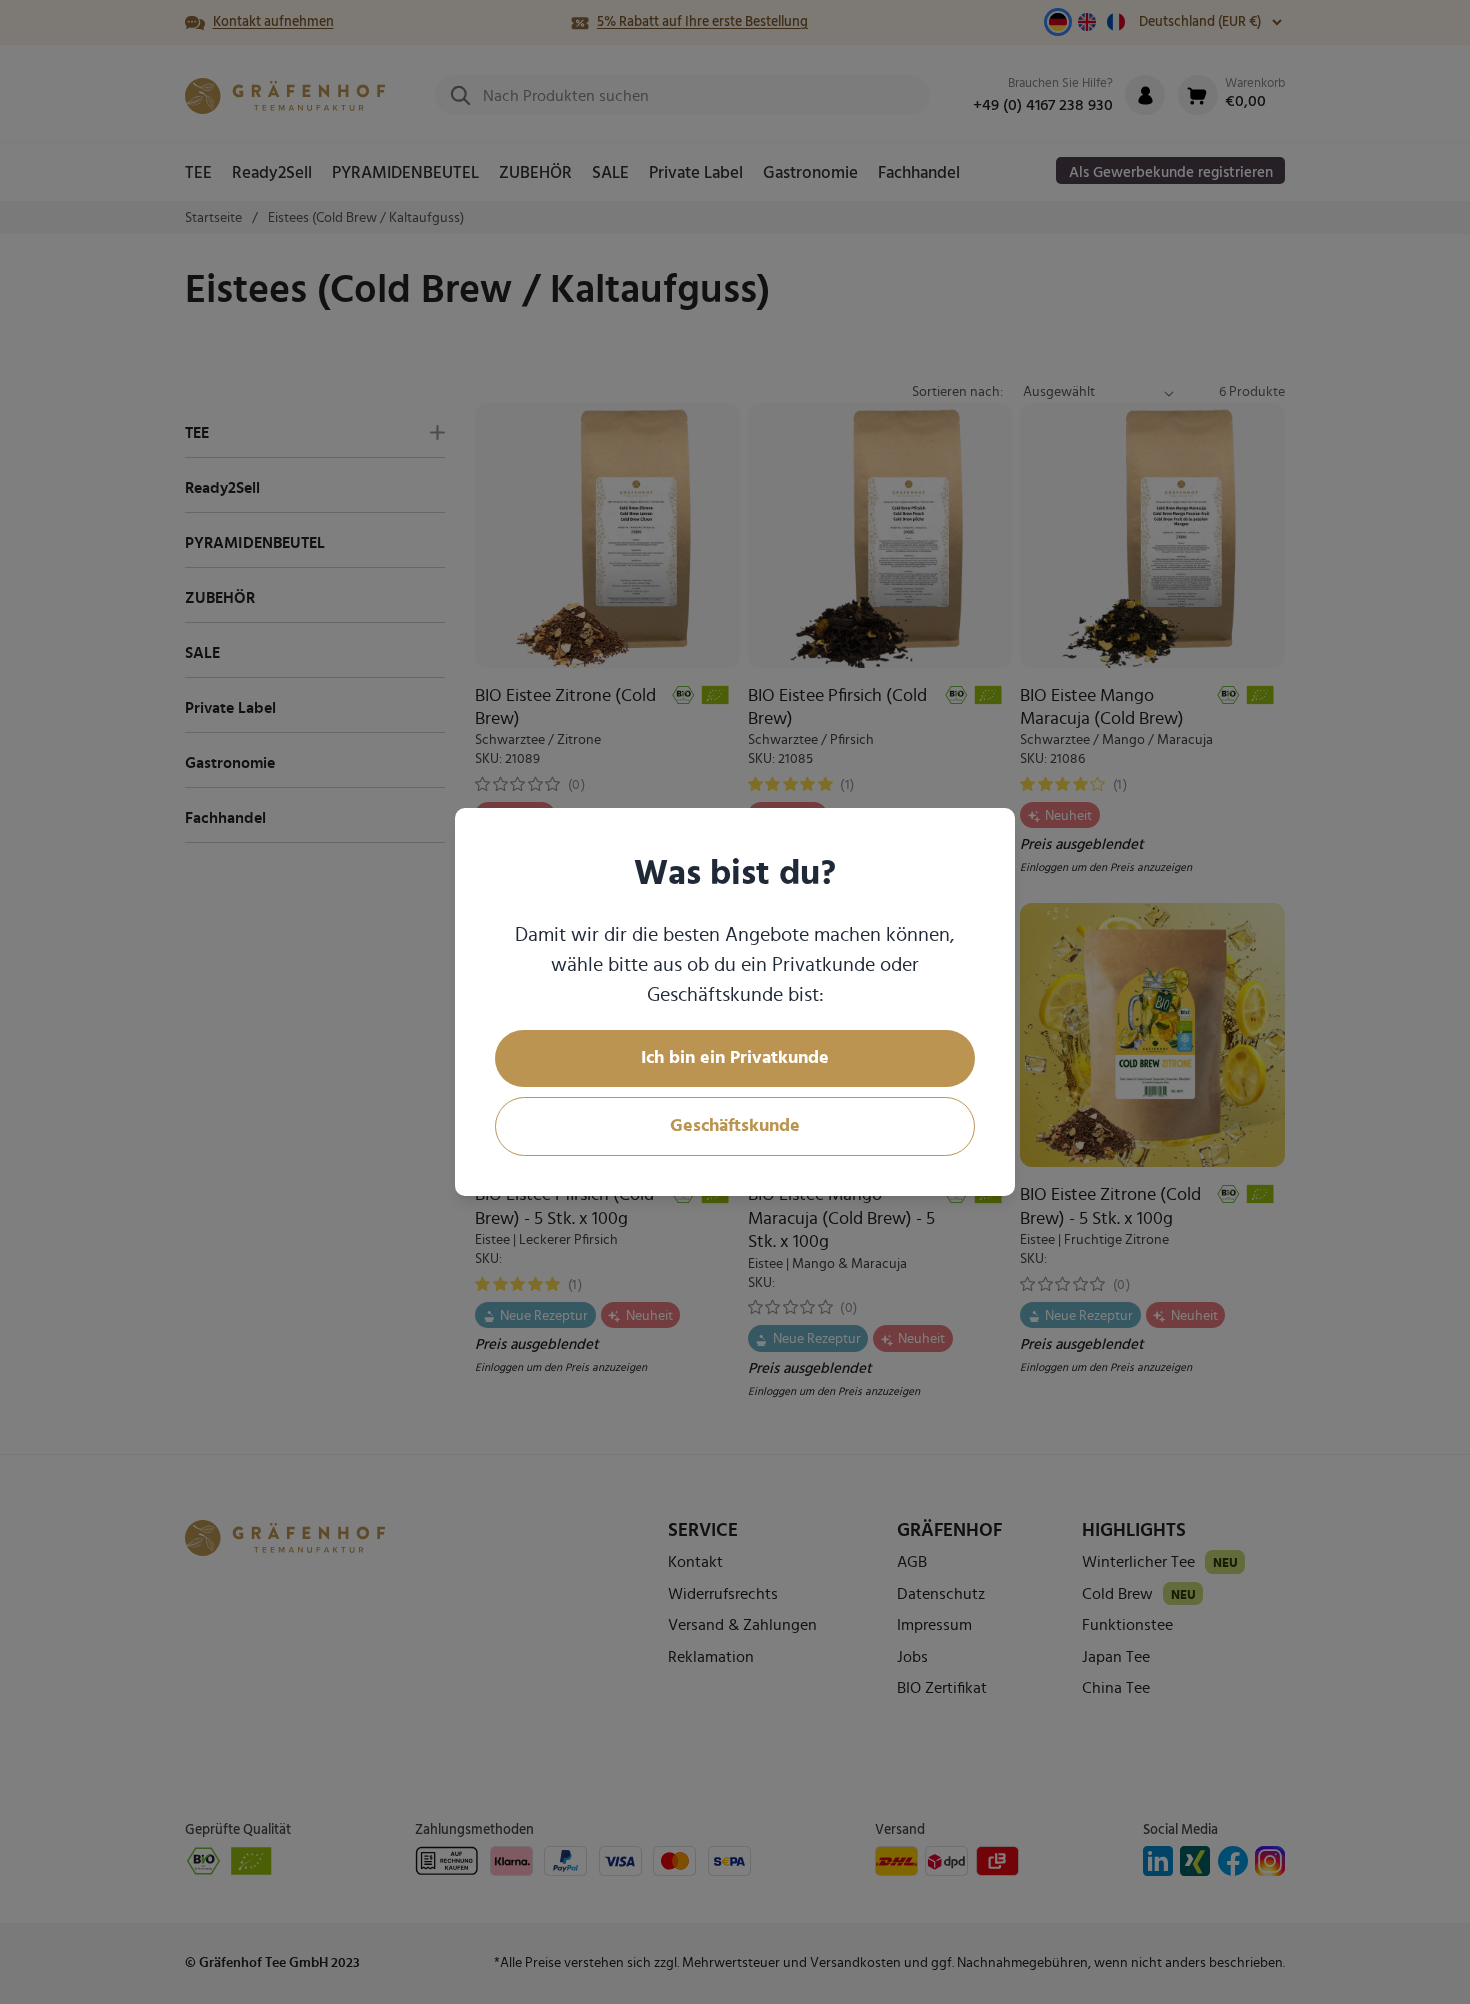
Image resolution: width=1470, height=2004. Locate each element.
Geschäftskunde (735, 1126)
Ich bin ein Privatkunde (735, 1058)
